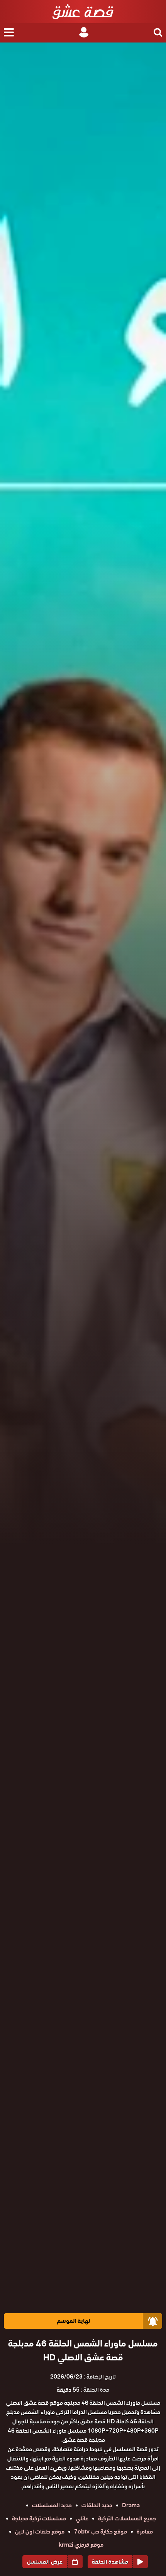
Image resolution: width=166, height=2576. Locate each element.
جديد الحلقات (97, 2505)
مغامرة (145, 2532)
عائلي (82, 2518)
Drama (131, 2505)
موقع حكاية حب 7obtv (101, 2532)
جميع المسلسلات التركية (127, 2518)
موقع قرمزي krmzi (81, 2545)
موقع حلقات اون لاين (40, 2532)
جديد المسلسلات (52, 2505)
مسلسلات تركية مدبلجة (39, 2518)
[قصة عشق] (83, 12)
